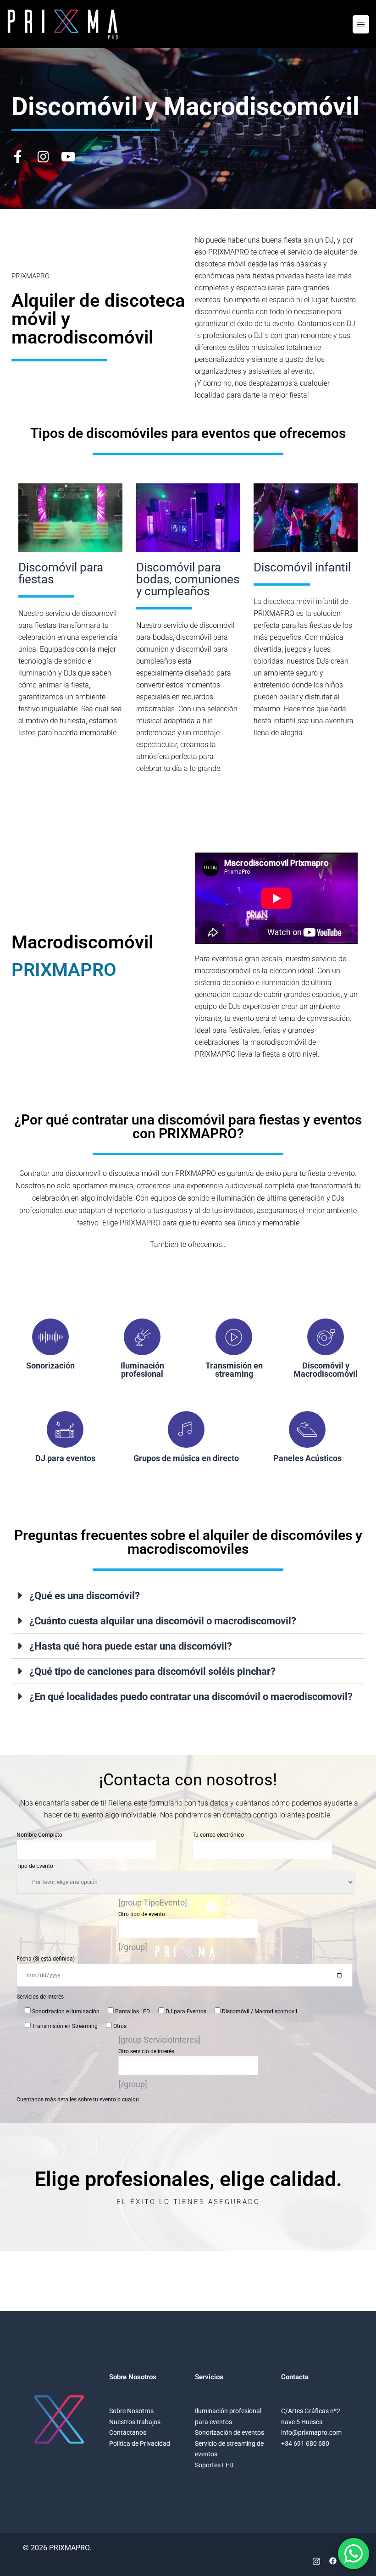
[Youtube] (68, 157)
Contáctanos (128, 2432)
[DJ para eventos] (65, 1429)
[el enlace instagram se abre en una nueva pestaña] (316, 2560)
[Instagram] (43, 157)
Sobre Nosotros (131, 2411)
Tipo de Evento (35, 1866)
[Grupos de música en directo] (186, 1429)
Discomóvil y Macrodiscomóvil (326, 1370)
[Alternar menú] (361, 24)
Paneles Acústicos (307, 1458)
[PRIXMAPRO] (63, 24)
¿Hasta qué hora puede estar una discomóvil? (131, 1646)
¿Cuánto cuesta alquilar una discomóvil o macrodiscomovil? (163, 1621)
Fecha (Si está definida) (46, 1959)
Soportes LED (214, 2465)
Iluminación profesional (142, 1370)
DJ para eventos (65, 1458)
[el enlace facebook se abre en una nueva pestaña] (333, 2560)
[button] (188, 1596)
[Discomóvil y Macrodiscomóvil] (326, 1337)
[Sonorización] (50, 1337)
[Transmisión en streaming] (234, 1337)
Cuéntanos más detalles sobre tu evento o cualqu (78, 2100)
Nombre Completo (39, 1835)
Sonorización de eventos (229, 2432)
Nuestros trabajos (135, 2422)
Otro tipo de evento (142, 1914)
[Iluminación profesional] (142, 1337)
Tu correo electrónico (218, 1835)
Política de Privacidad (140, 2443)
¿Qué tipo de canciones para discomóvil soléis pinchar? (152, 1671)
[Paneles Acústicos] (307, 1429)
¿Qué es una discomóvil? (85, 1596)
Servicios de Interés (40, 1997)
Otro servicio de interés (146, 2051)
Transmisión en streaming (234, 1370)
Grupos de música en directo (186, 1458)
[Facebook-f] (18, 157)
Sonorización (50, 1366)
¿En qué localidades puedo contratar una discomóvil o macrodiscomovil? (191, 1697)
